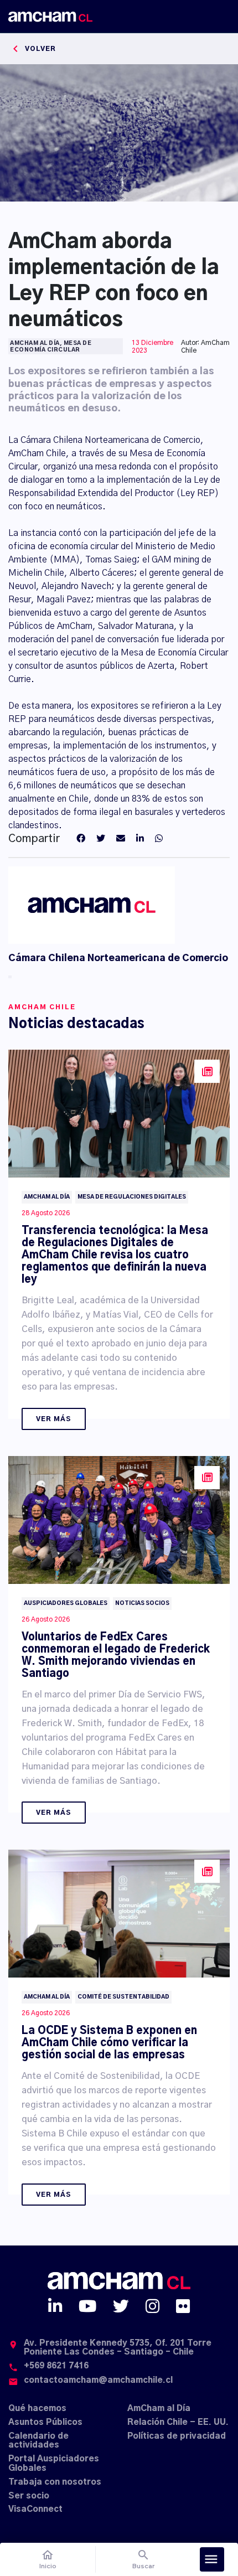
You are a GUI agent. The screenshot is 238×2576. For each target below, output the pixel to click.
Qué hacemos (37, 2409)
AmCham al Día (159, 2409)
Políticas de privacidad (177, 2436)
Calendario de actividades (38, 2441)
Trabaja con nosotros (55, 2482)
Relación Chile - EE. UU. (178, 2422)
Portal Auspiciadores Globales (54, 2464)
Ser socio (29, 2496)
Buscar (144, 2559)
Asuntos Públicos (45, 2422)
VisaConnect (35, 2509)
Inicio (48, 2559)
